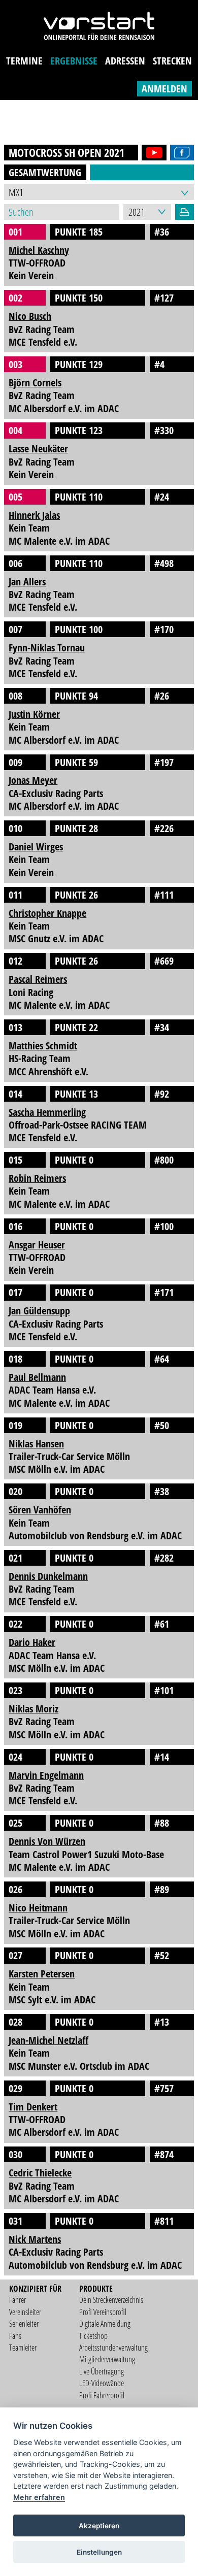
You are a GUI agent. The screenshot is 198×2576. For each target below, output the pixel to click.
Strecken (172, 61)
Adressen (125, 61)
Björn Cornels (35, 383)
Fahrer (18, 2300)
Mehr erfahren (39, 2497)
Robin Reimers (37, 1178)
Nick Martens (35, 2239)
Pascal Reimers (38, 979)
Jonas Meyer (33, 780)
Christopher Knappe (47, 913)
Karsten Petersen (42, 1974)
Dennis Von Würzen (47, 1841)
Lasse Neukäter (38, 449)
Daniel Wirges (36, 847)
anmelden (164, 89)
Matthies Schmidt (43, 1046)
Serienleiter (24, 2324)
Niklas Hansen (36, 1444)
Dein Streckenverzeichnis (111, 2300)
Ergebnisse (74, 61)
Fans (15, 2336)
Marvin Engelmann (46, 1775)
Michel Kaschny (39, 250)
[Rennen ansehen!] (152, 153)
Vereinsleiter (25, 2312)
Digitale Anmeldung (105, 2324)
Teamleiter (23, 2348)
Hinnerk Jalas (34, 515)
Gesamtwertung (45, 172)
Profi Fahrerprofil (102, 2395)
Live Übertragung (102, 2371)
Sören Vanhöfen (40, 1510)
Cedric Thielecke (40, 2173)
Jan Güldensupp (39, 1311)
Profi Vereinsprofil (103, 2312)
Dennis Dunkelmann (48, 1576)
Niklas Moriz (34, 1709)
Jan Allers (27, 582)
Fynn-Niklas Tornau (47, 648)
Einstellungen (99, 2552)
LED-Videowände (102, 2383)
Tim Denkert (33, 2107)
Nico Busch (30, 316)
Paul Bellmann (37, 1377)
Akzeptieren (99, 2526)
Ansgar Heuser (37, 1245)
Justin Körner (34, 714)
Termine (24, 61)
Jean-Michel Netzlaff (48, 2040)
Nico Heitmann (38, 1908)
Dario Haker (32, 1642)
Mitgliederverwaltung (107, 2359)
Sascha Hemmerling (47, 1112)
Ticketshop (93, 2336)
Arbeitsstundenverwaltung (113, 2348)
